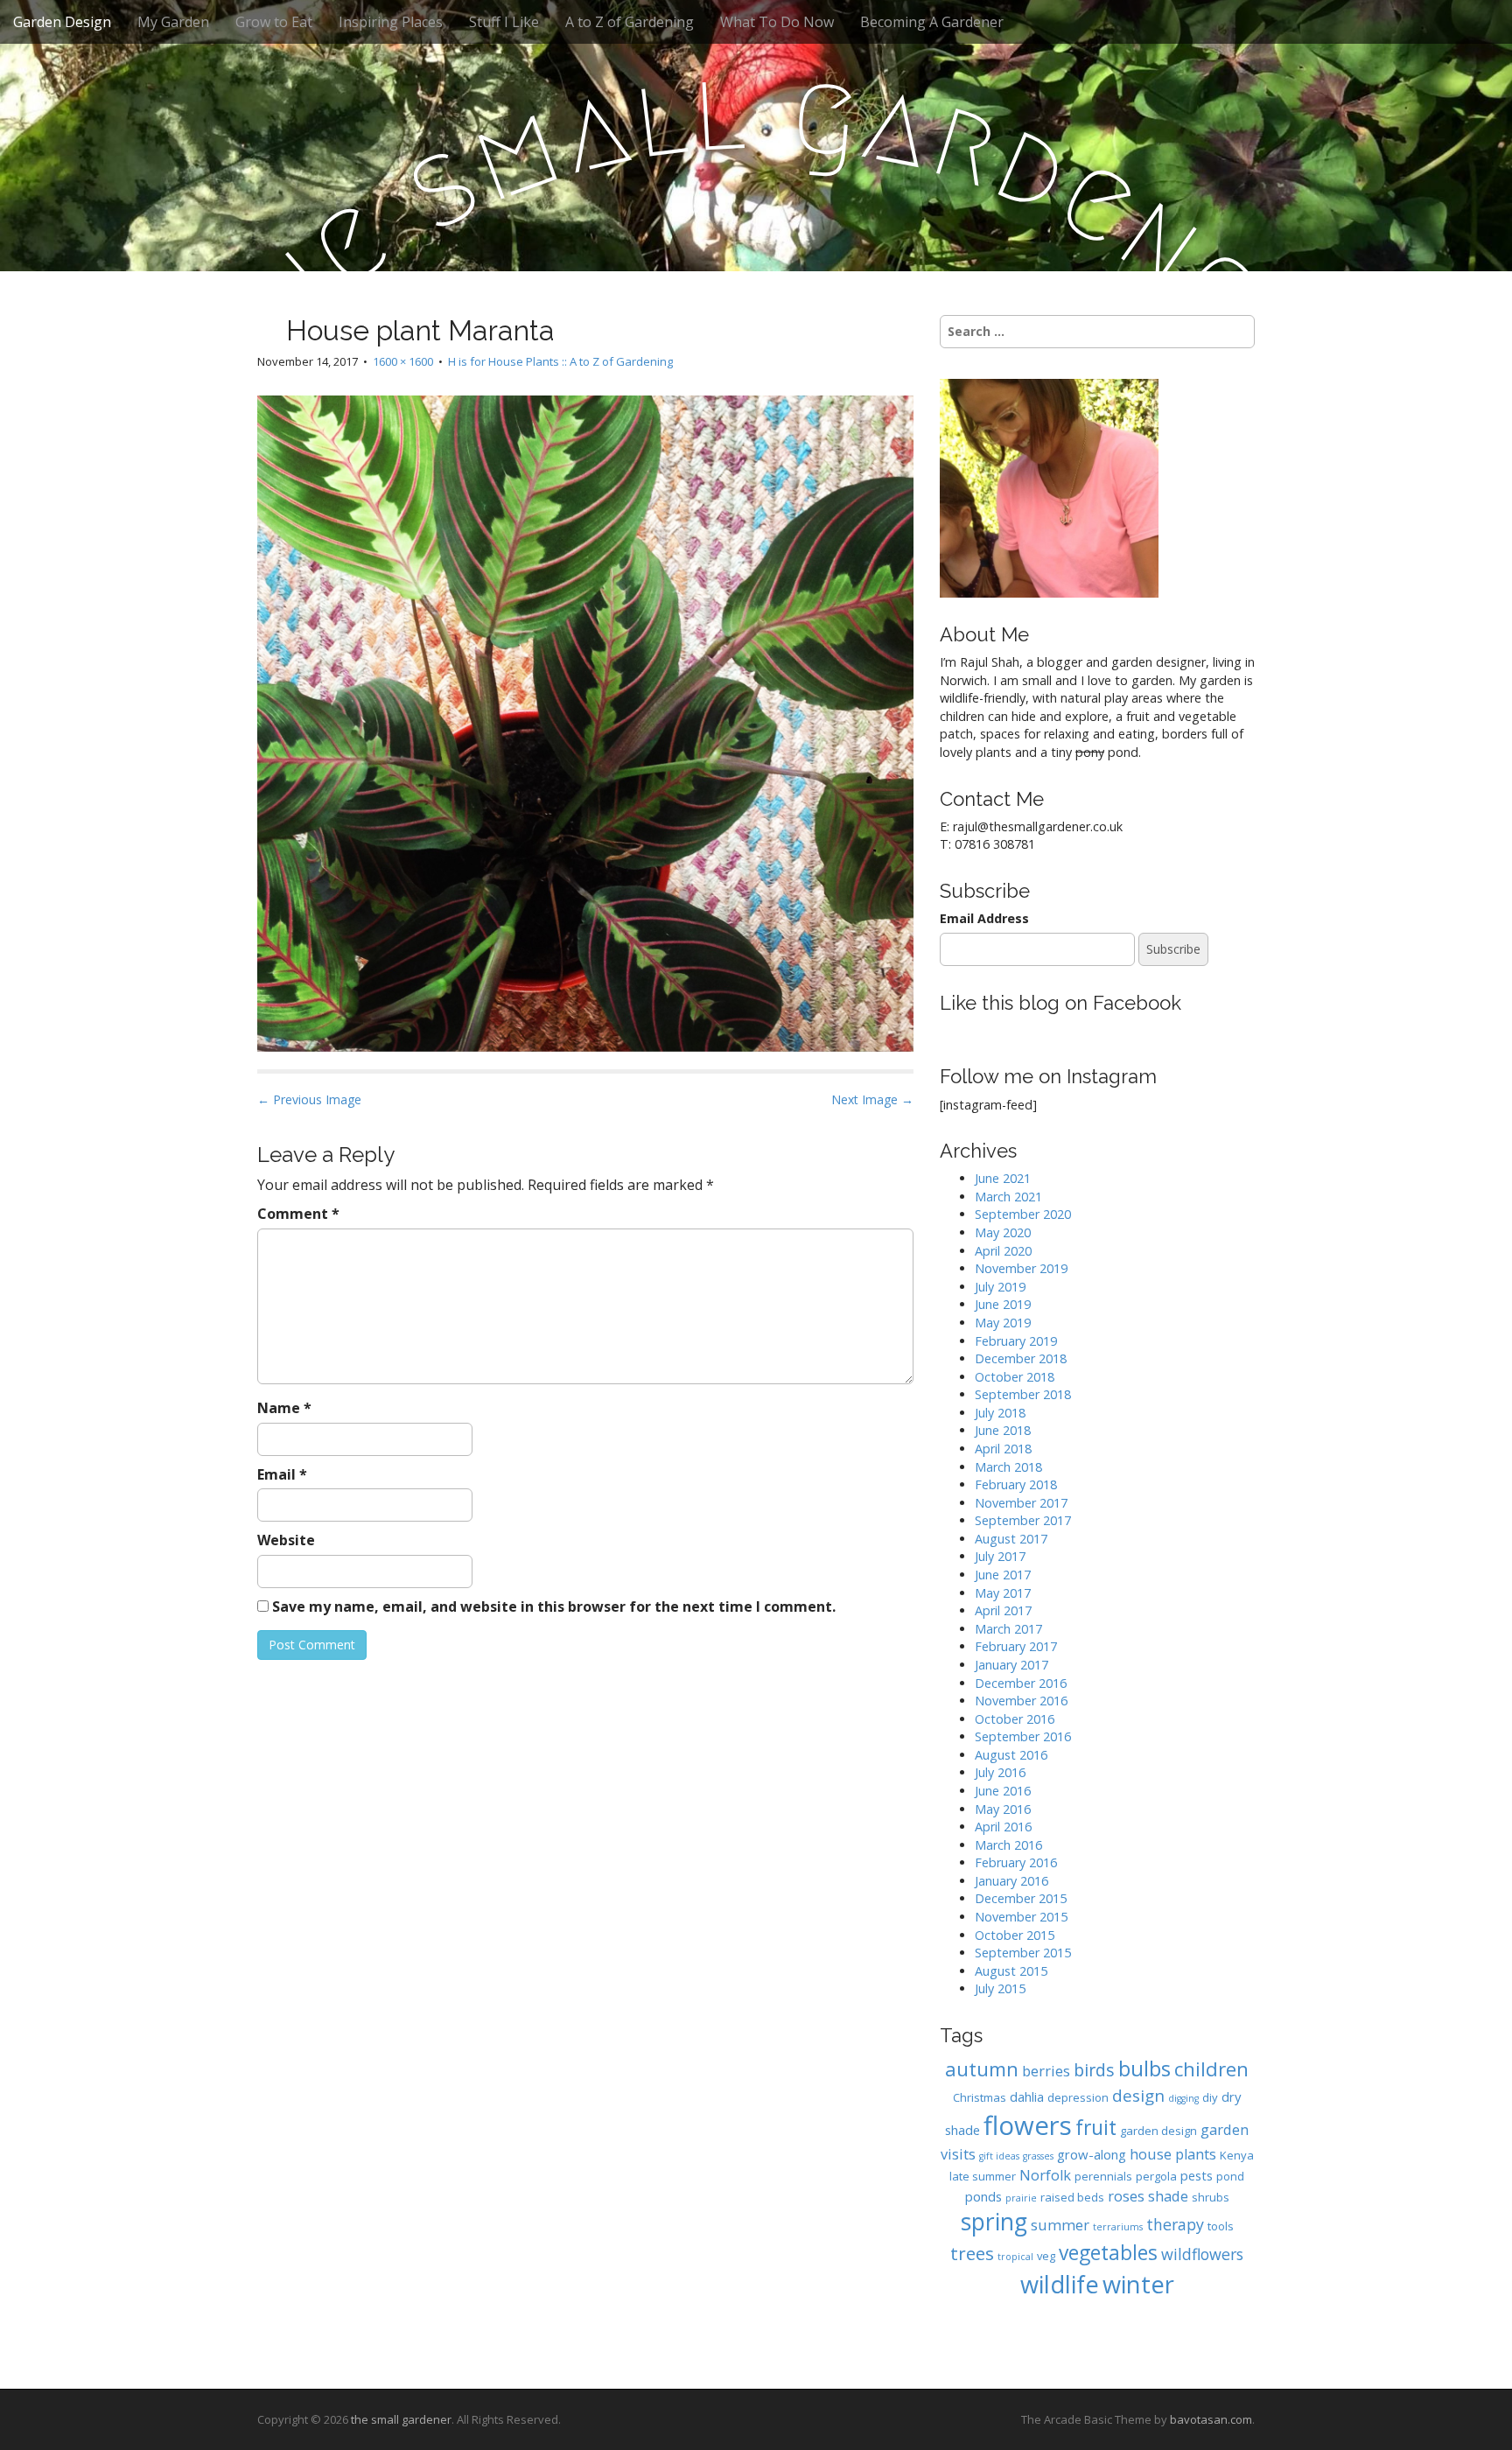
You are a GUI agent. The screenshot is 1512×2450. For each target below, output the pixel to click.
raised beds (1072, 2197)
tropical (1015, 2257)
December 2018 (1021, 1358)
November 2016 (1021, 1701)
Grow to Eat (274, 22)
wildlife (1060, 2284)
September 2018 (1023, 1394)
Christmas (980, 2097)
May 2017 (1003, 1593)
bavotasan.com (1211, 2419)
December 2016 (1021, 1683)
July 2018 (1000, 1413)
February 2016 (1016, 1862)
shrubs (1211, 2197)
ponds (983, 2196)
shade (1168, 2196)
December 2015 (1021, 1898)
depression (1078, 2097)
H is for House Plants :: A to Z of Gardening (560, 361)
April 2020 (1003, 1251)
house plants (1173, 2154)
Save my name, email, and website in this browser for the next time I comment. (554, 1606)
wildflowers (1202, 2254)
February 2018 (1016, 1484)
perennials (1103, 2176)
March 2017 (1008, 1629)
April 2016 (1003, 1827)
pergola (1156, 2176)
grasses (1038, 2156)
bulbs (1144, 2068)
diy (1210, 2097)
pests (1197, 2175)
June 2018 (1003, 1430)
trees (972, 2253)
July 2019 (1000, 1287)
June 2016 (1003, 1791)
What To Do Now (777, 22)
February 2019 (1016, 1341)
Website (286, 1540)
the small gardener (401, 2419)
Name (284, 1408)
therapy (1175, 2224)
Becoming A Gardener (932, 22)
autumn (982, 2069)
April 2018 (1003, 1449)
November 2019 (1021, 1268)
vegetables (1108, 2253)
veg (1046, 2256)
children (1211, 2069)
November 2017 (1021, 1503)
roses (1126, 2196)
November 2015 (1021, 1917)
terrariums (1118, 2227)
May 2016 (1003, 1809)
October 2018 (1015, 1377)
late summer (983, 2176)
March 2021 (1008, 1197)
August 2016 (1011, 1755)
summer (1060, 2225)
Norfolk (1045, 2175)
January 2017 (1011, 1665)
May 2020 (1003, 1232)
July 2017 (1000, 1556)
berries (1046, 2071)
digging (1183, 2098)
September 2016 (1023, 1736)
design (1138, 2095)
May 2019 (1003, 1323)
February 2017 (1016, 1646)
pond (1230, 2176)
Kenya (1237, 2155)
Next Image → (872, 1099)
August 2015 (1011, 1971)
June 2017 (1003, 1575)
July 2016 (1000, 1772)
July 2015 (1000, 1988)
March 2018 (1008, 1467)
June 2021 (1003, 1178)
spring (994, 2222)
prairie (1021, 2198)
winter (1138, 2284)
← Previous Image (309, 1099)
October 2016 (1015, 1719)
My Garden (173, 22)
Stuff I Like (504, 22)
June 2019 (1003, 1304)
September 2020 (1023, 1214)
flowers (1028, 2125)
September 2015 (1023, 1953)
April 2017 (1003, 1610)
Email (282, 1474)
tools (1221, 2226)
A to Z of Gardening (630, 22)
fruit (1096, 2128)
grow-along (1092, 2154)
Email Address (984, 918)
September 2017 (1023, 1520)
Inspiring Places (391, 22)
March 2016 (1008, 1845)
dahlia (1027, 2096)
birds (1094, 2070)
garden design (1158, 2131)
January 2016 (1011, 1881)
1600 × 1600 (403, 361)
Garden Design (62, 22)
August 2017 (1011, 1539)
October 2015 (1015, 1935)
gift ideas (999, 2156)
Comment (298, 1214)
